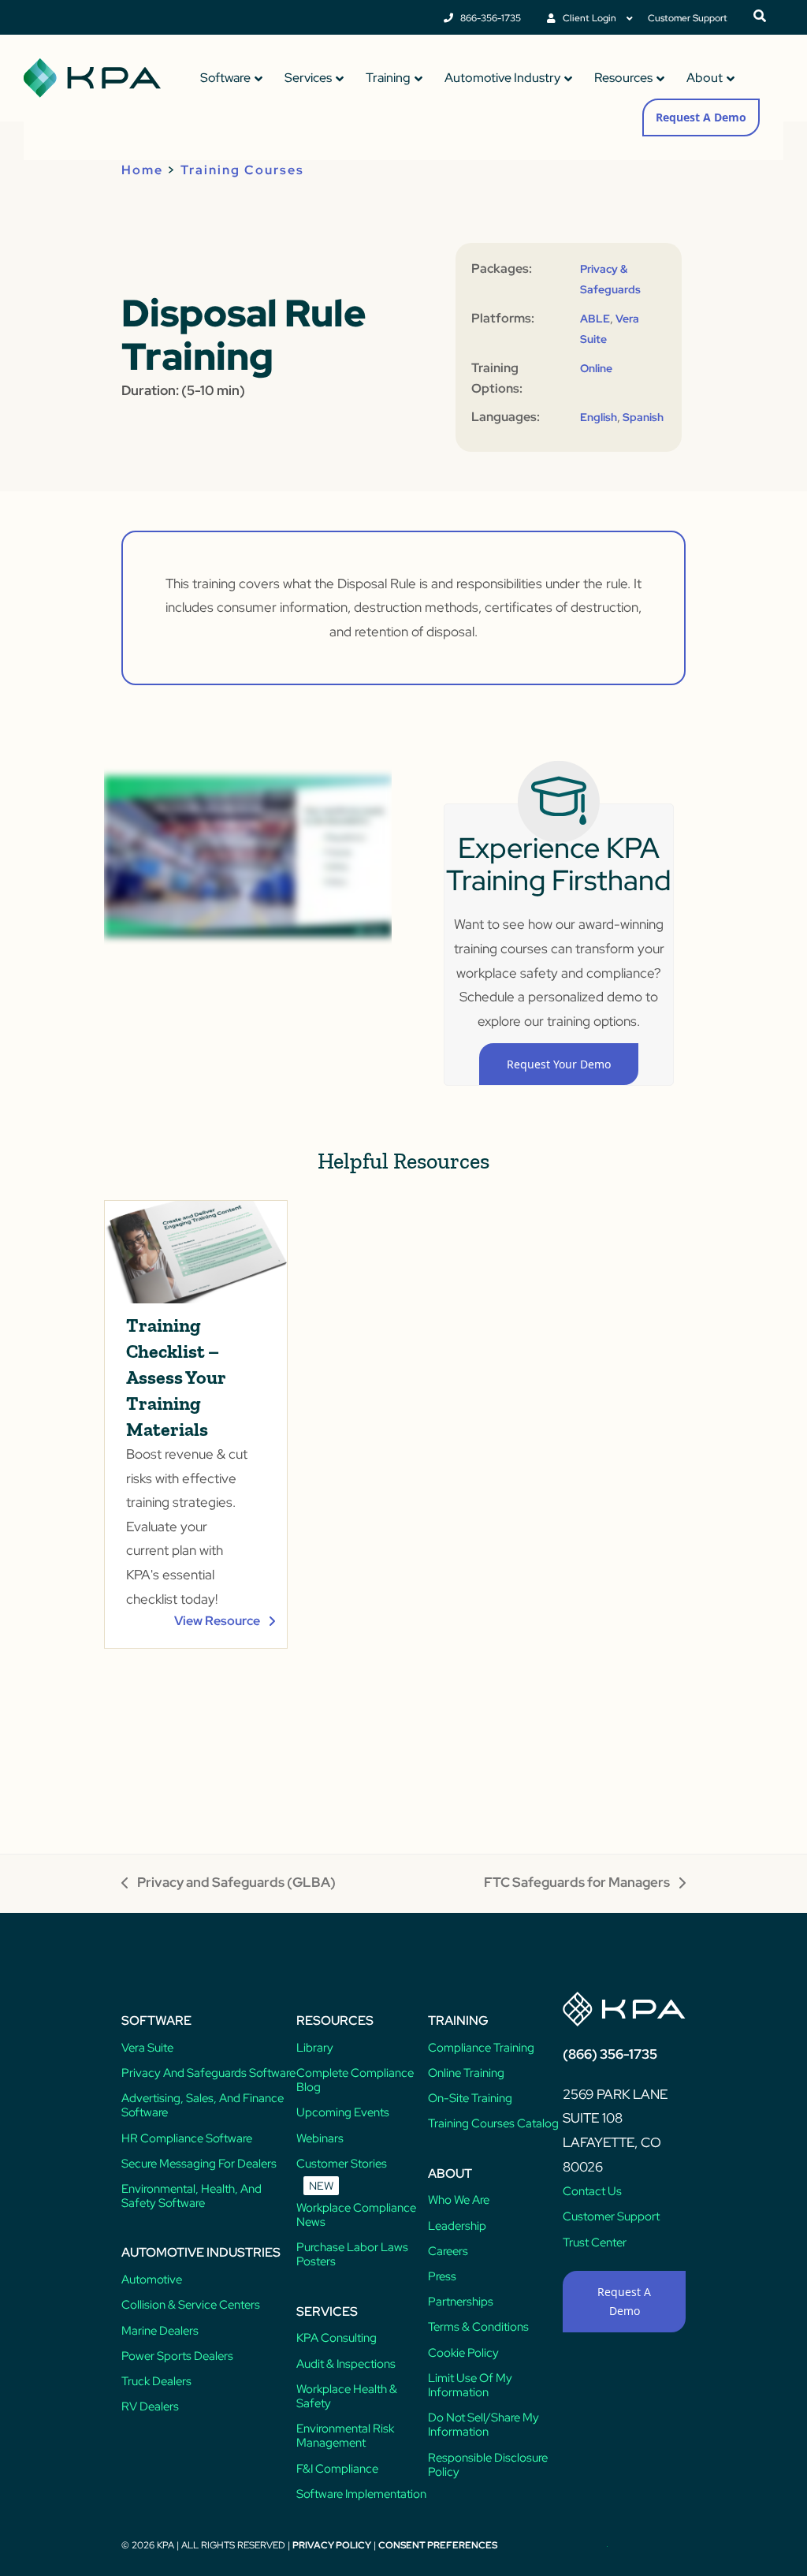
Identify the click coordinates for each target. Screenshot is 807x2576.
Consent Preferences (438, 2545)
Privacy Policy (332, 2545)
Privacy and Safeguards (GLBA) (229, 1884)
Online (596, 368)
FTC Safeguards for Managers (577, 1884)
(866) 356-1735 (610, 2054)
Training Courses (242, 170)
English (599, 417)
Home (142, 170)
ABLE (595, 319)
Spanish (643, 417)
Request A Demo (701, 117)
